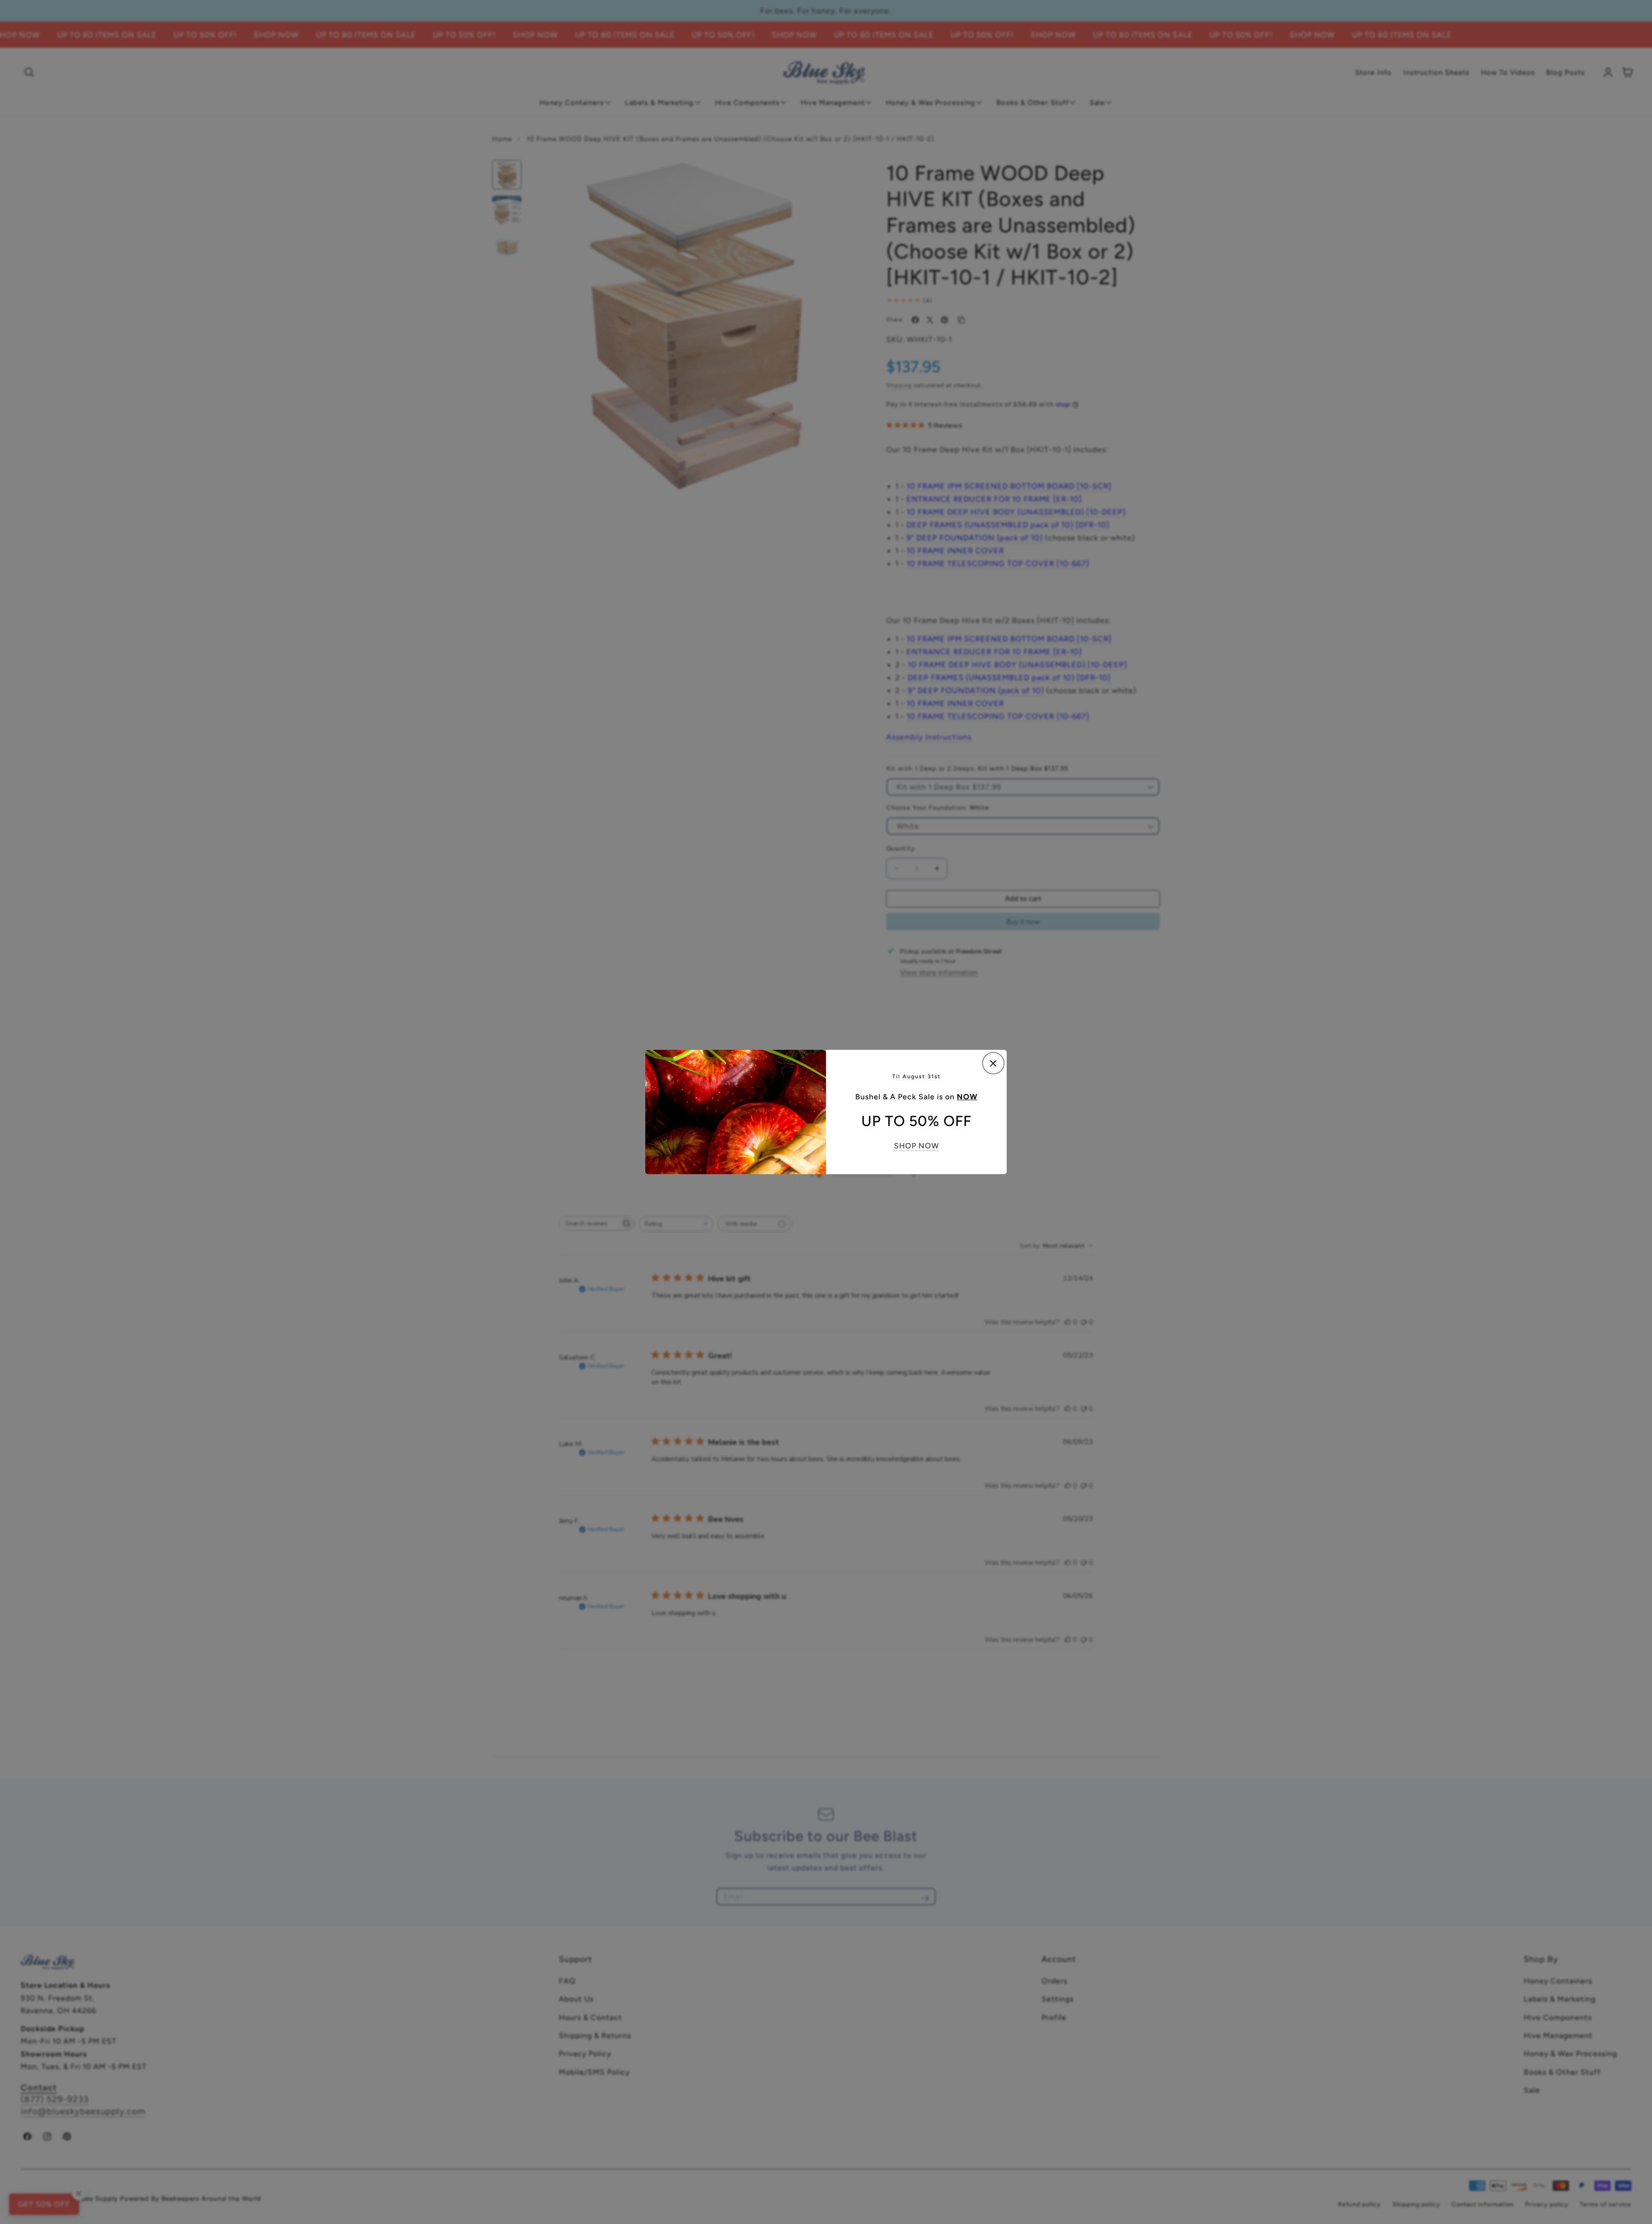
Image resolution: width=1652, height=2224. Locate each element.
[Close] (993, 1063)
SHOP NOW (917, 1146)
